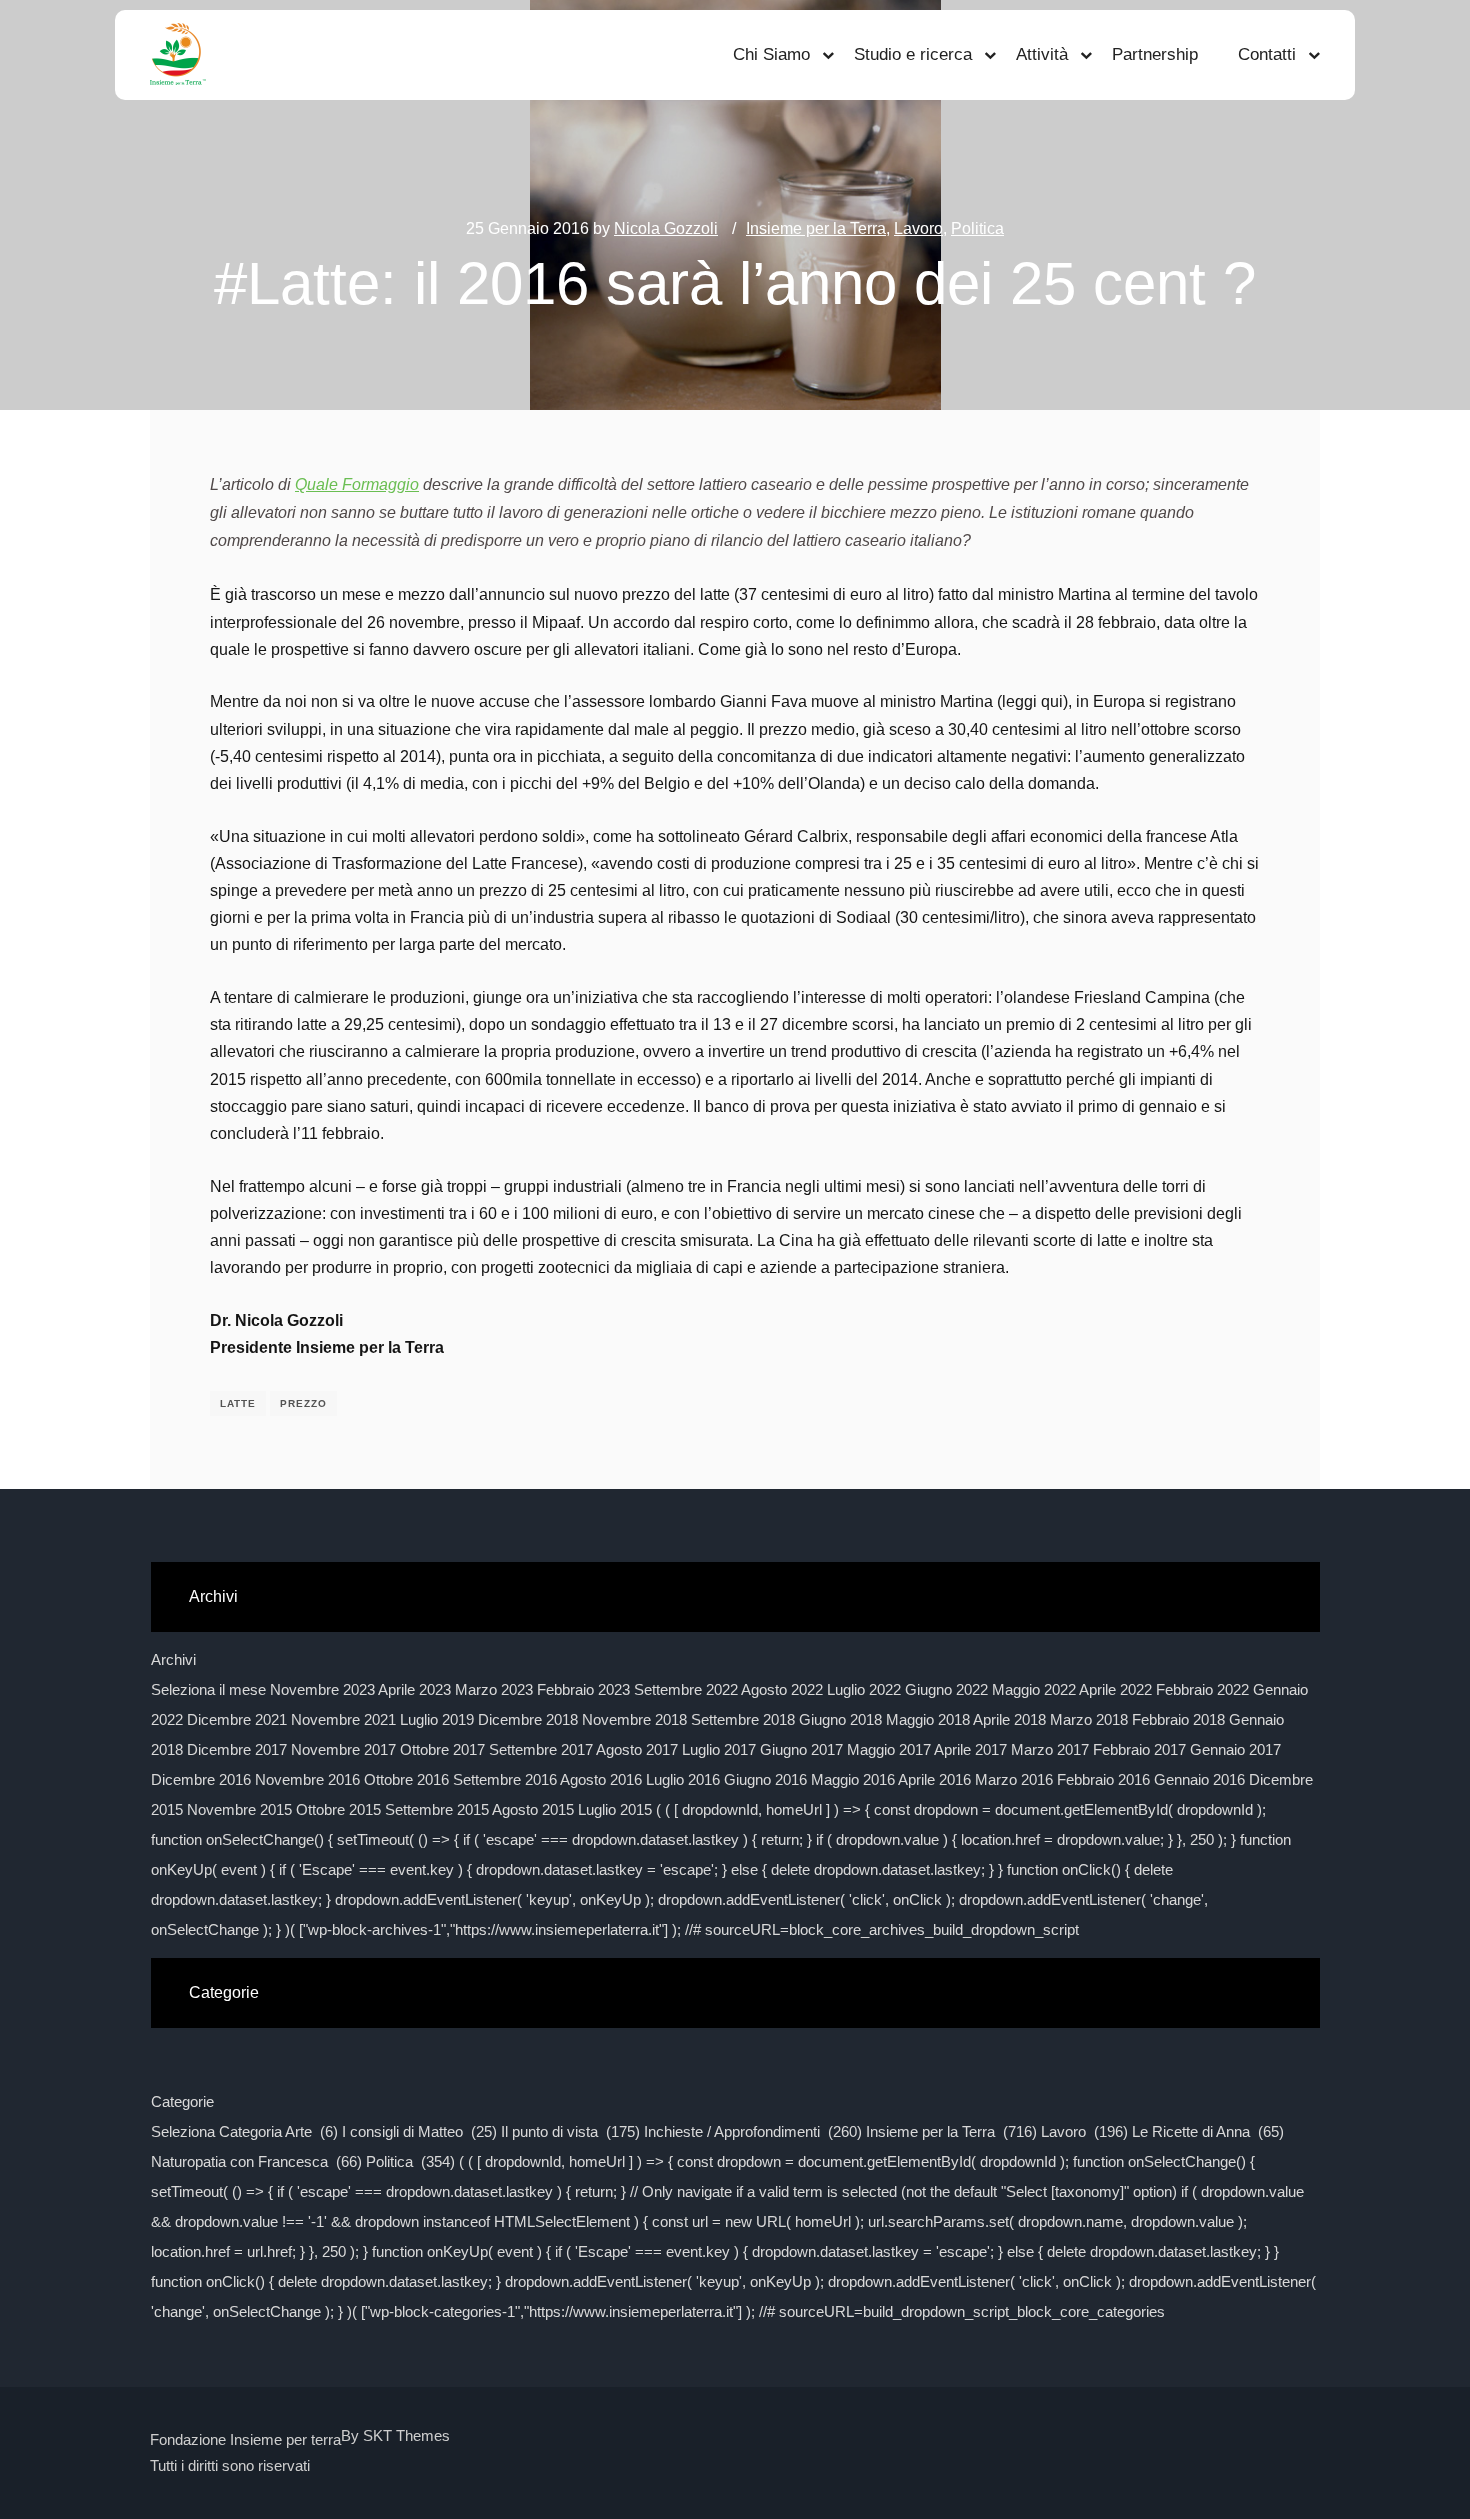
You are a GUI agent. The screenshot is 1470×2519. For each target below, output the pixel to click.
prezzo (303, 1403)
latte (238, 1403)
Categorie (182, 2101)
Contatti (1267, 54)
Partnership (1155, 54)
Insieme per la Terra (816, 228)
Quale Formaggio (357, 484)
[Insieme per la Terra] (178, 55)
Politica (977, 228)
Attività (1042, 54)
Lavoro (918, 228)
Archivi (173, 1659)
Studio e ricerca (913, 54)
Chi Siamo (771, 54)
